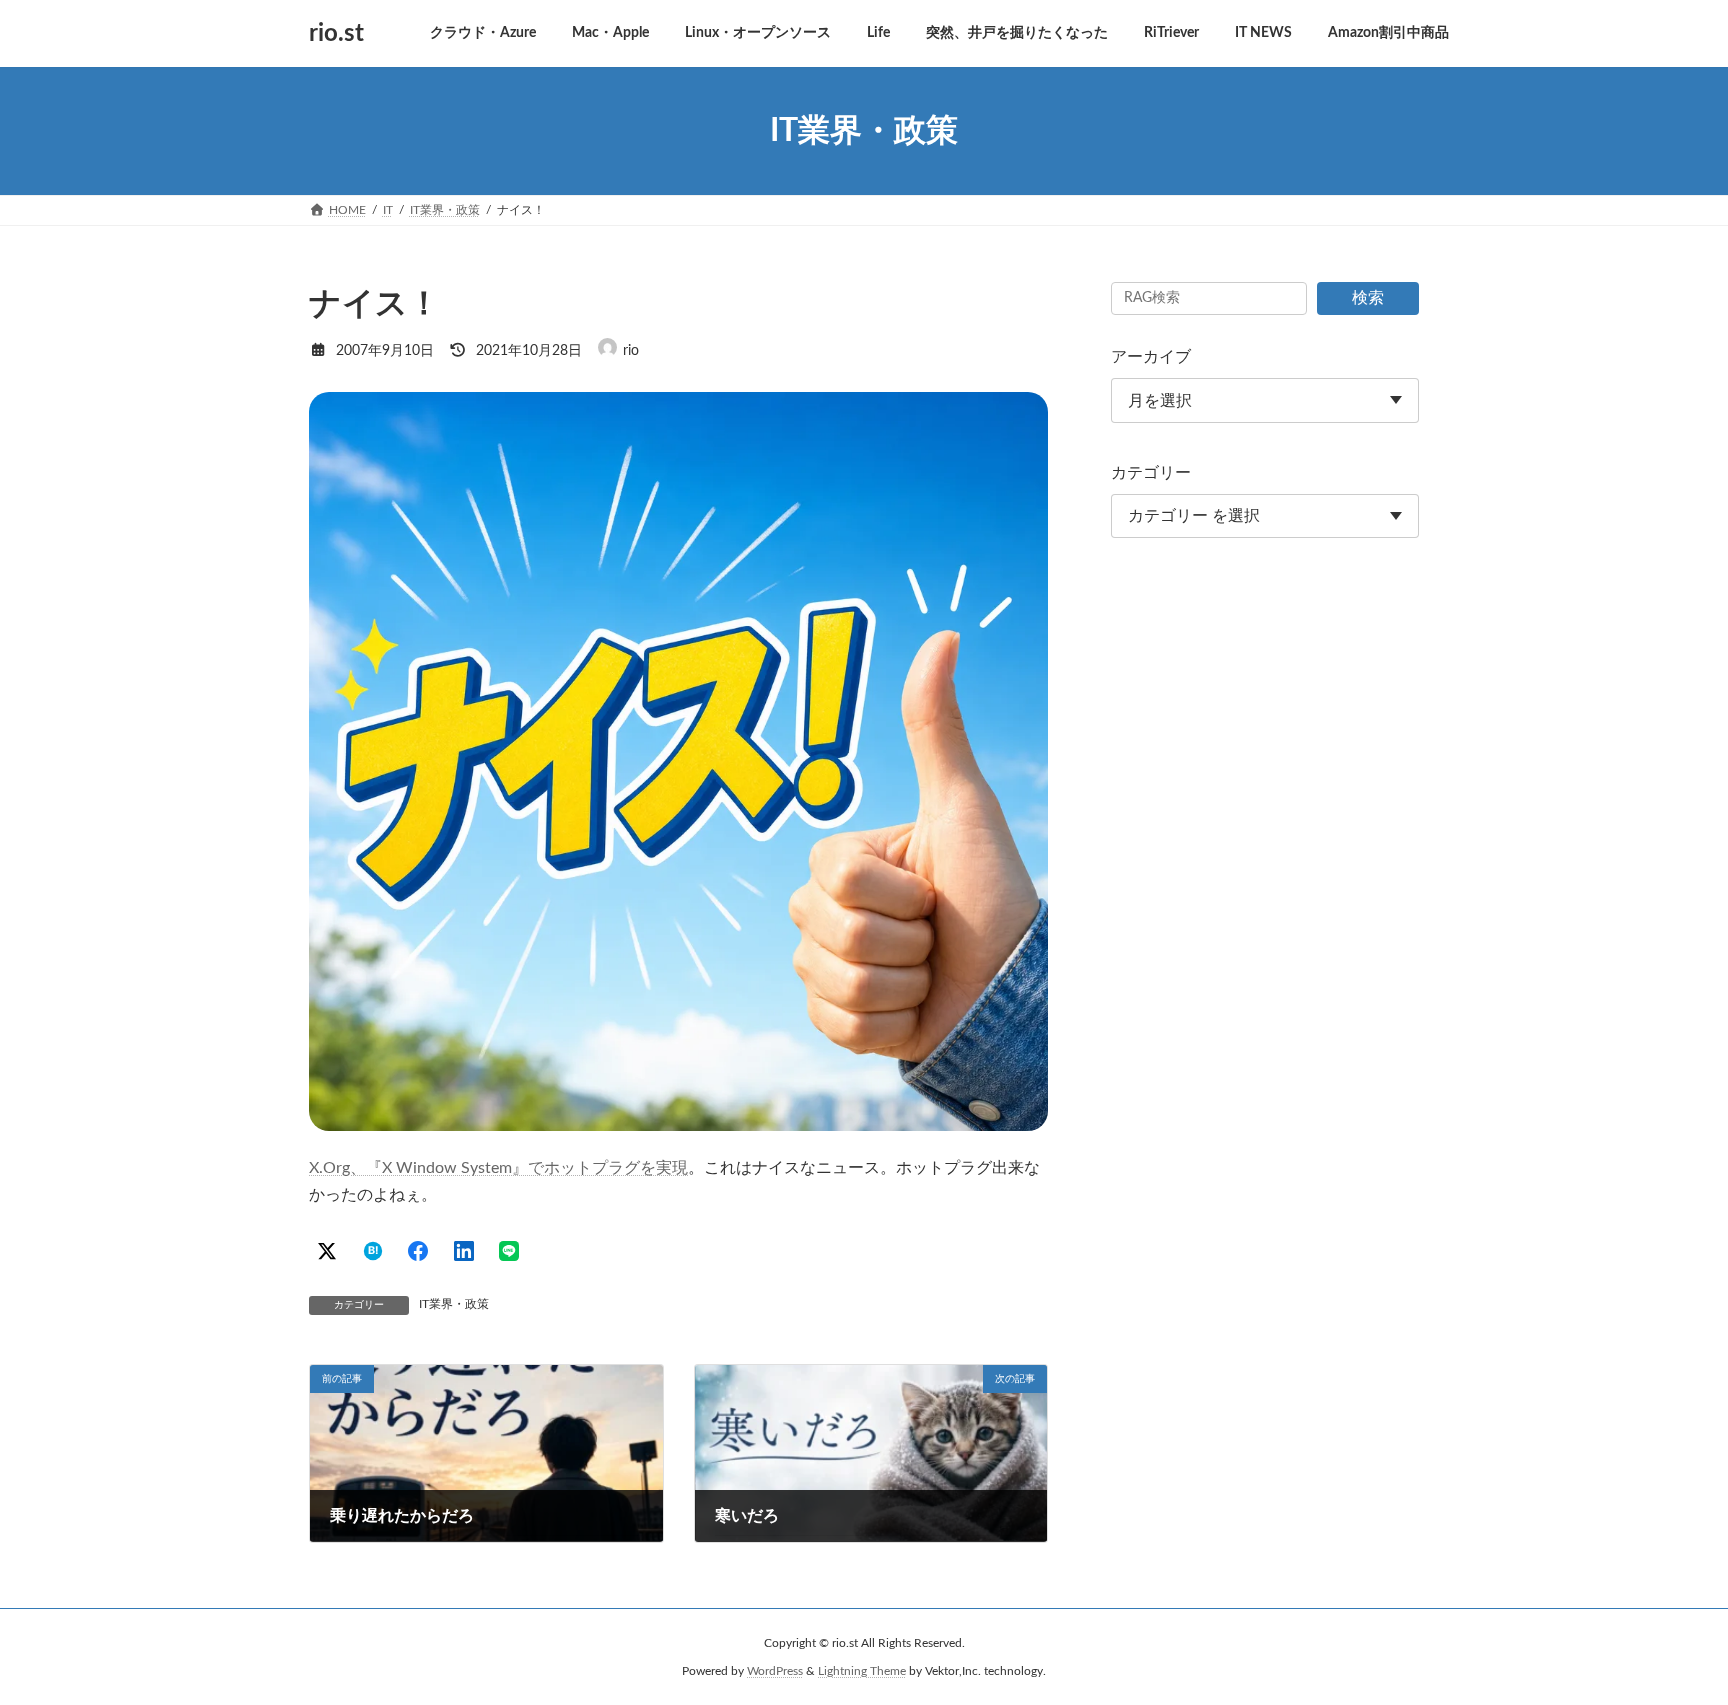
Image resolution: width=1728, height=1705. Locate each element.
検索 (1368, 298)
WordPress (775, 1671)
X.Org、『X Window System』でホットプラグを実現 (498, 1168)
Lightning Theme (862, 1671)
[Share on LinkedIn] (464, 1251)
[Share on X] (327, 1251)
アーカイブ (1151, 357)
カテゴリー (1151, 473)
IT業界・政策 (454, 1304)
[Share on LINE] (509, 1251)
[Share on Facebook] (418, 1251)
